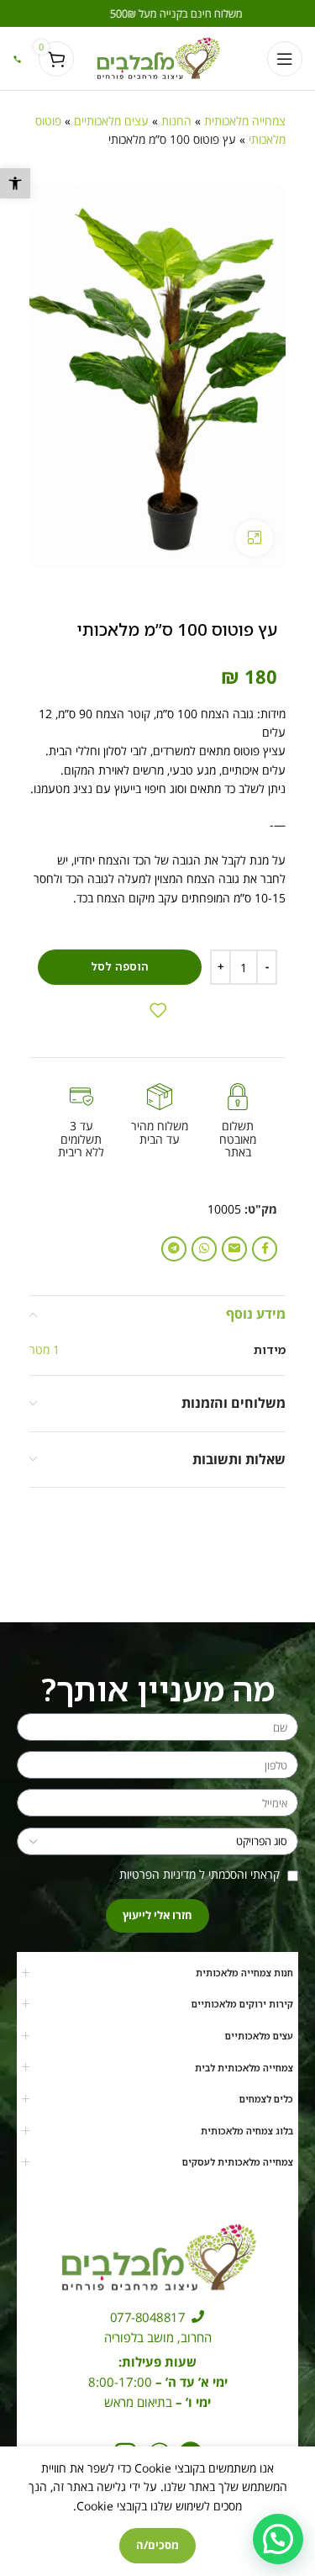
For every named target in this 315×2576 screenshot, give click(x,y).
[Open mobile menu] (285, 59)
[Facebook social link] (265, 1249)
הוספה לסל (120, 966)
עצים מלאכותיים (111, 121)
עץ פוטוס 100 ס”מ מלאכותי (125, 2526)
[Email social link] (234, 1249)
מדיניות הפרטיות (157, 1874)
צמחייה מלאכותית (245, 121)
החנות (176, 121)
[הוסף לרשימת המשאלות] (158, 1010)
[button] (15, 183)
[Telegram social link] (174, 1249)
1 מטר (45, 1349)
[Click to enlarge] (254, 539)
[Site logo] (157, 57)
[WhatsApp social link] (204, 1249)
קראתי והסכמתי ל (201, 1874)
